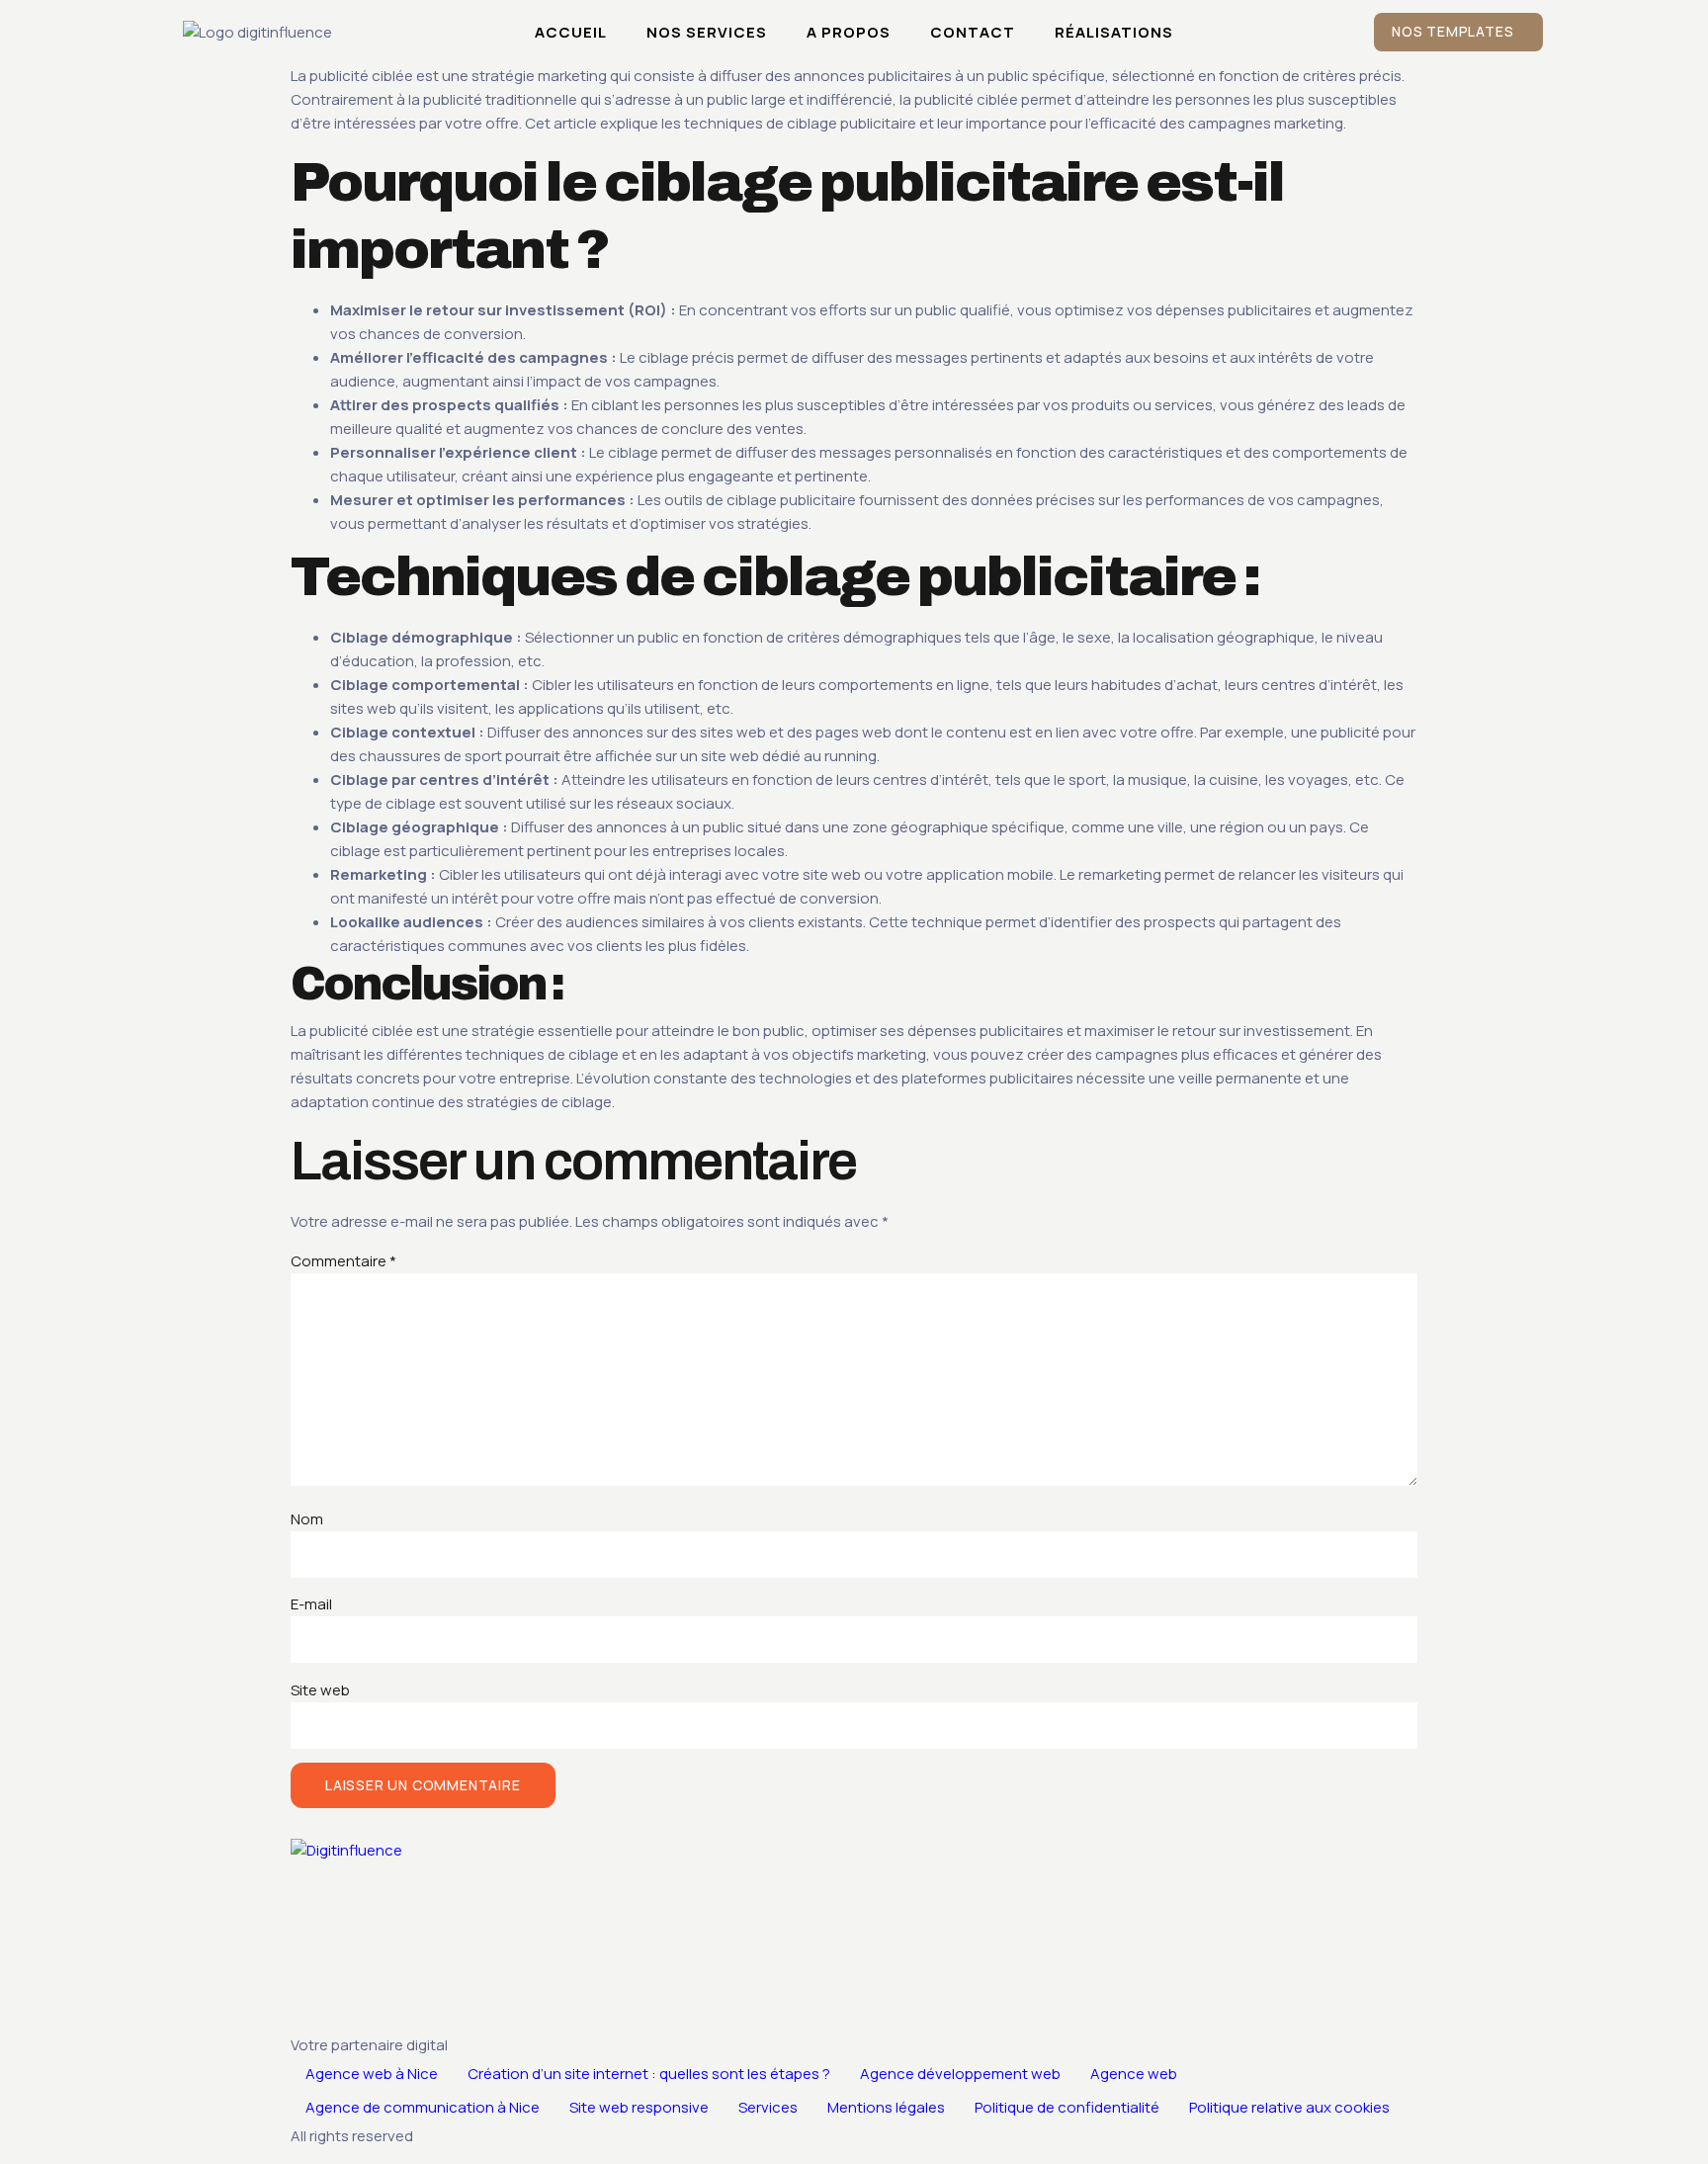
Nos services (707, 32)
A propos (849, 32)
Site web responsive (639, 2107)
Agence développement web (960, 2074)
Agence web (1134, 2074)
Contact (973, 32)
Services (768, 2107)
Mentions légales (886, 2107)
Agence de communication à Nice (423, 2107)
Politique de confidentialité (1067, 2107)
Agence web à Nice (372, 2074)
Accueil (571, 32)
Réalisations (1114, 32)
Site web (320, 1690)
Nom (307, 1519)
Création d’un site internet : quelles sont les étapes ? (649, 2074)
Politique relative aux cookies (1289, 2107)
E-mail (311, 1604)
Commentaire (343, 1261)
